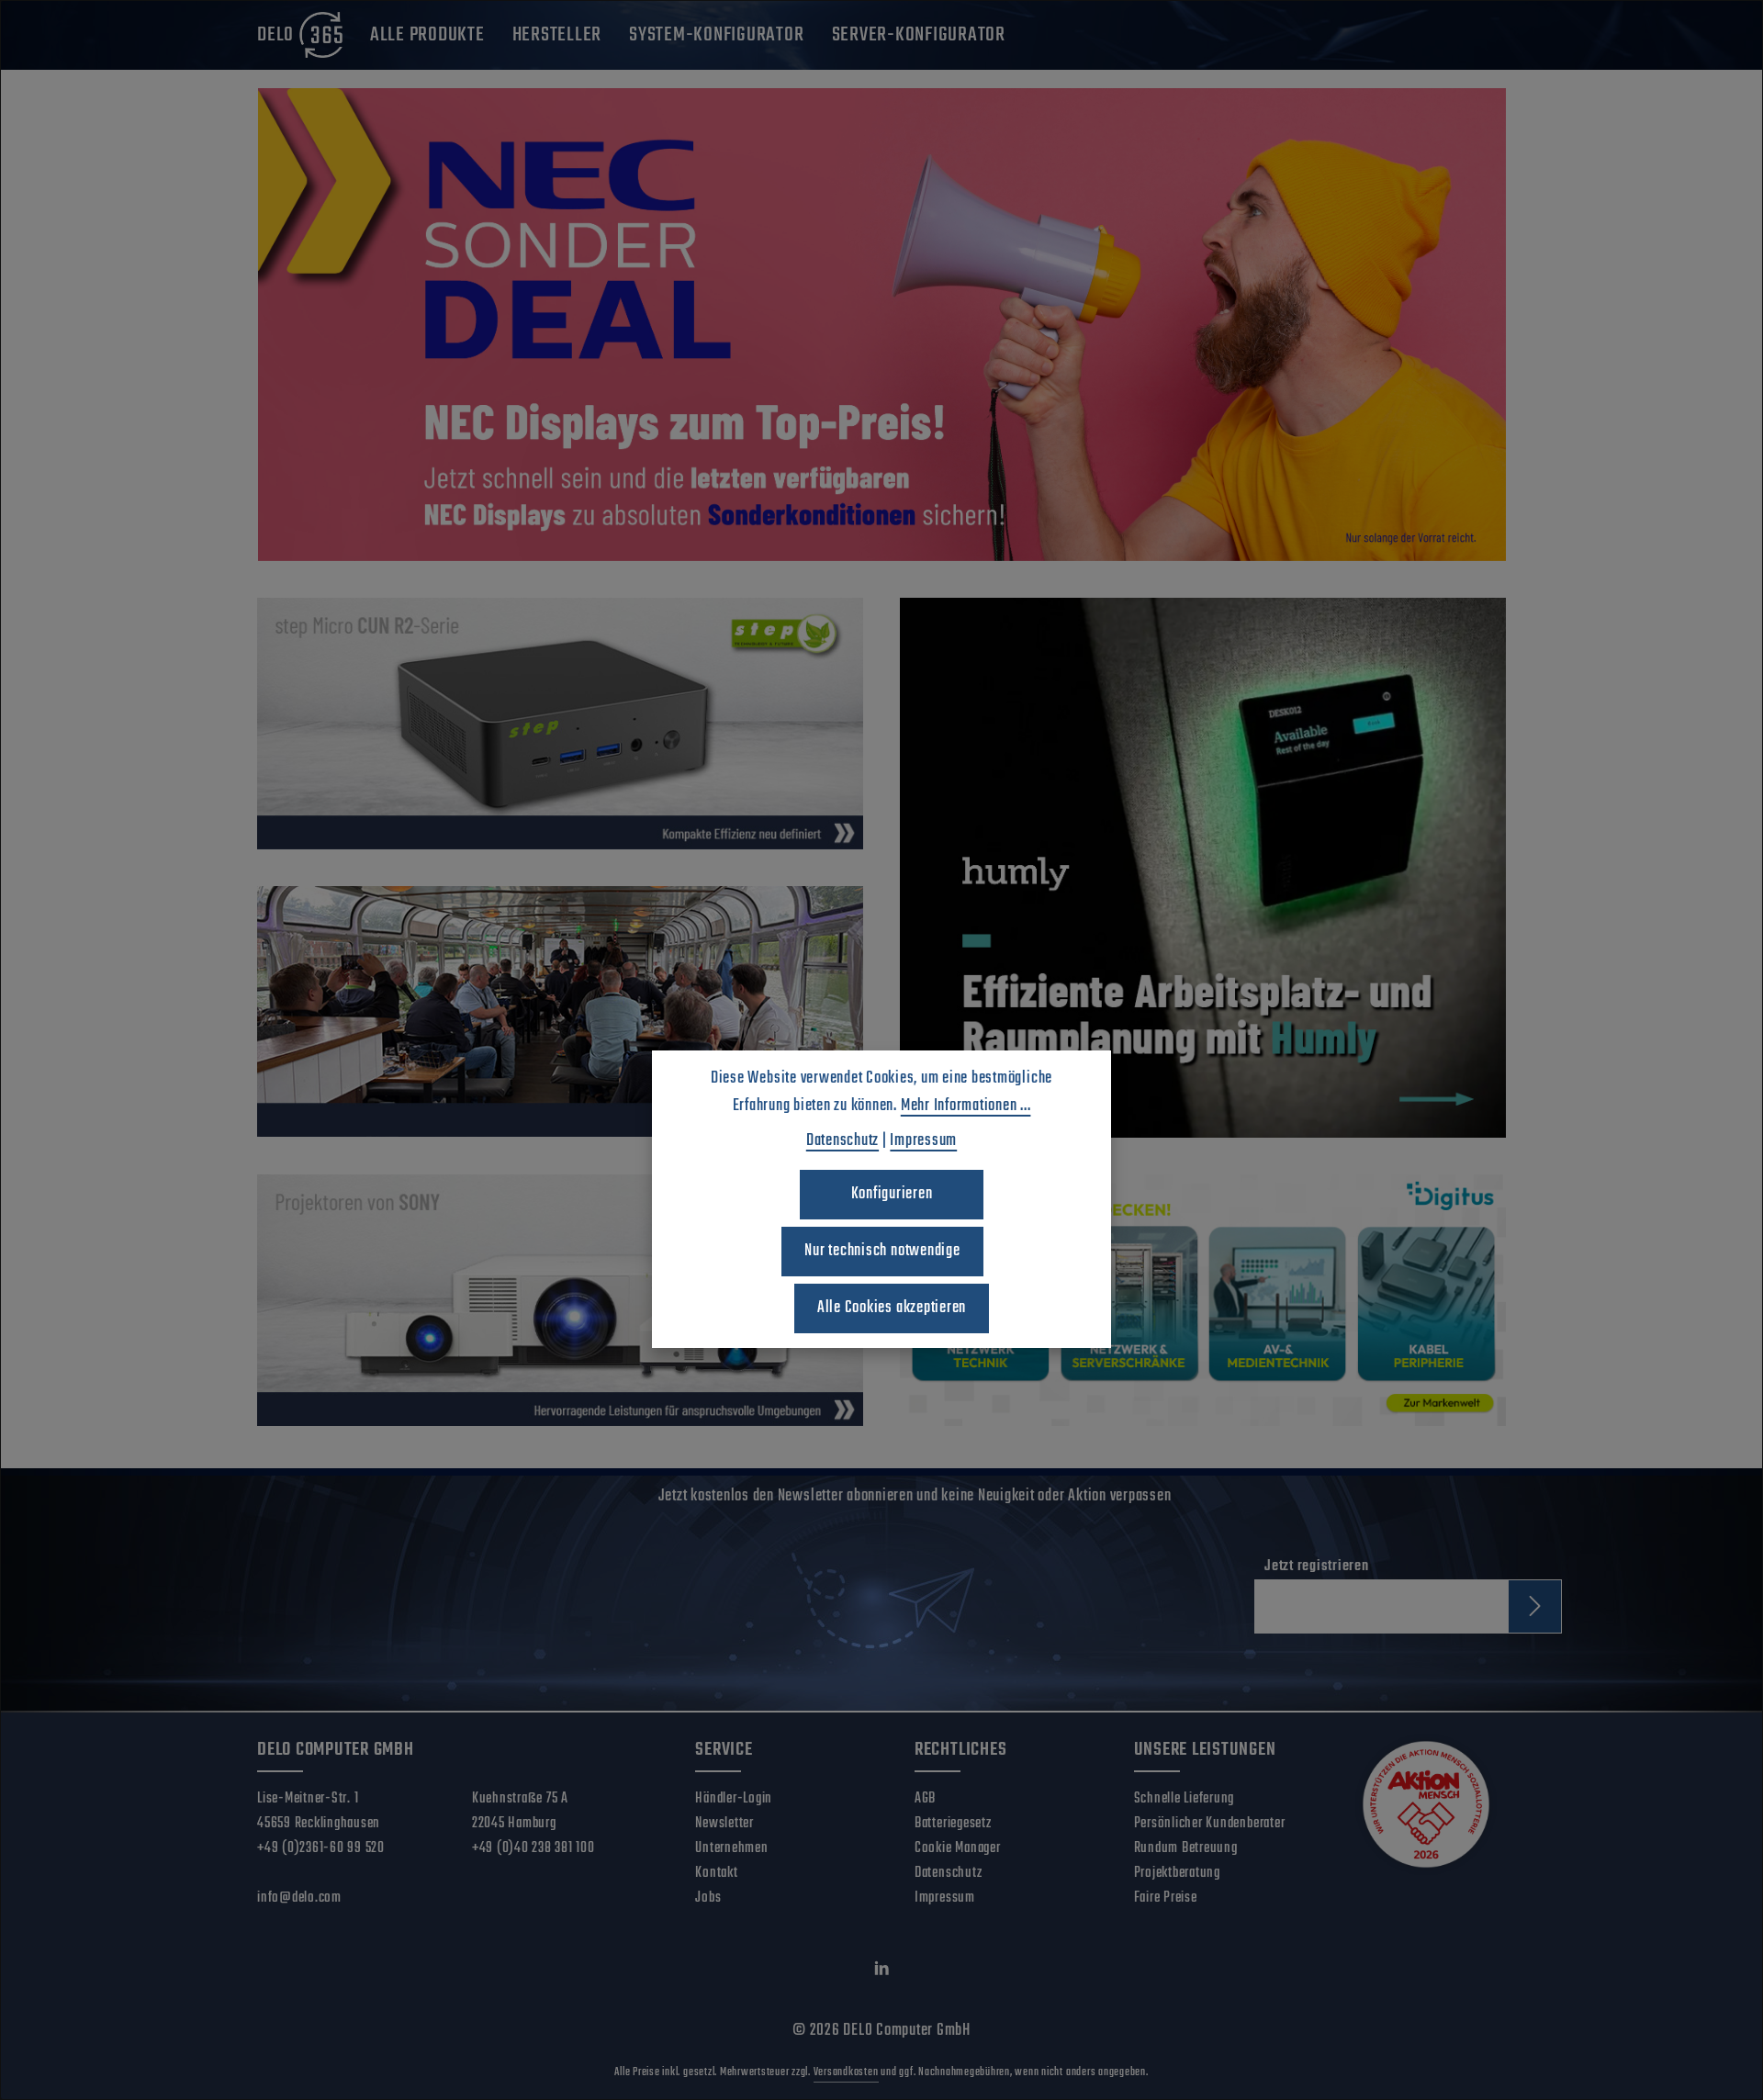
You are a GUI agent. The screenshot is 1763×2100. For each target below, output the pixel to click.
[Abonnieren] (1535, 1606)
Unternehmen (731, 1848)
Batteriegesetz (953, 1824)
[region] (881, 325)
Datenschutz (948, 1873)
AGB (925, 1799)
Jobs (708, 1898)
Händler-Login (734, 1799)
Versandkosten (846, 2072)
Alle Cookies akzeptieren (892, 1308)
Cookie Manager (958, 1848)
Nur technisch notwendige (882, 1251)
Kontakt (716, 1873)
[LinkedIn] (882, 1972)
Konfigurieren (892, 1194)
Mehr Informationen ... (966, 1106)
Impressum (945, 1898)
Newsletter (724, 1824)
